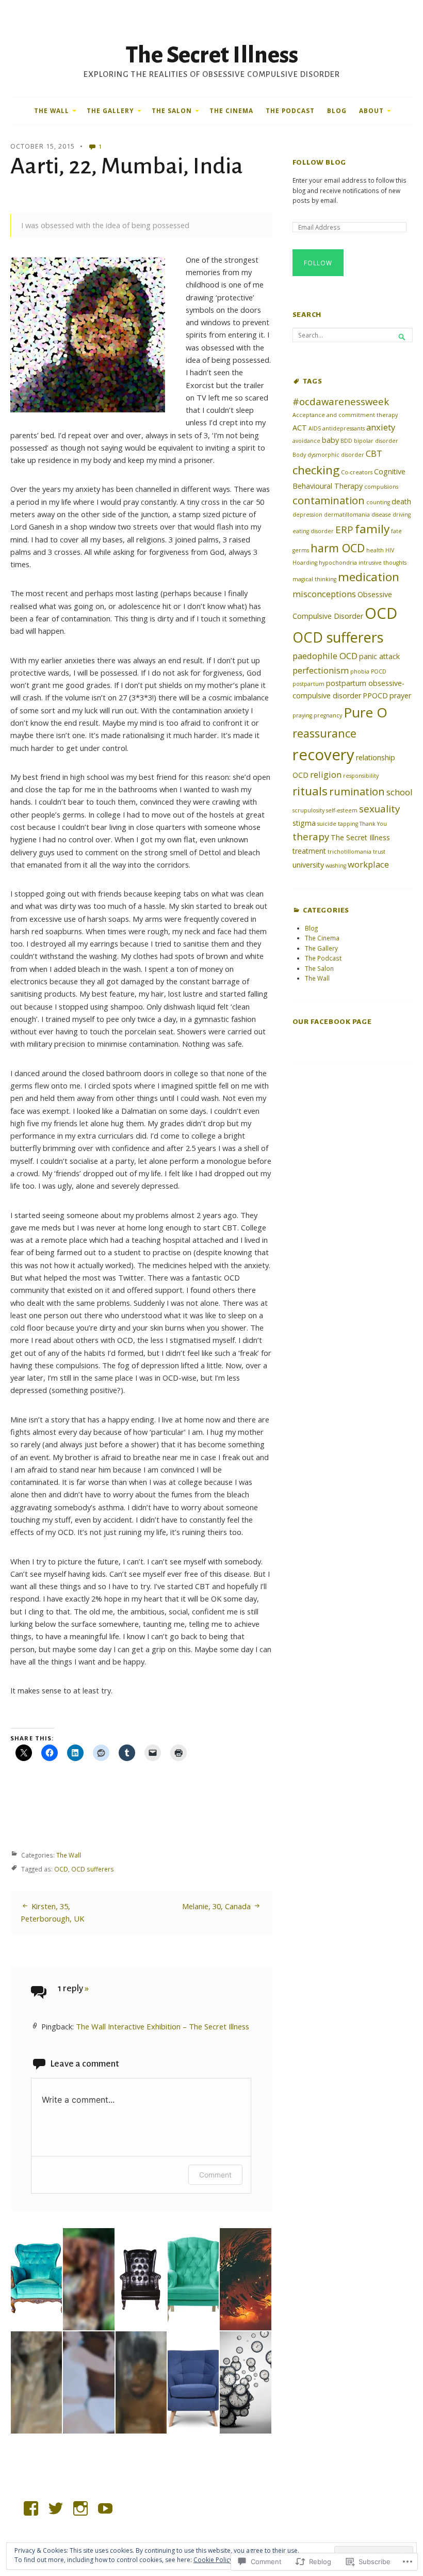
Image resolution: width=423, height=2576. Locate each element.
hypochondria (338, 563)
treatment (309, 851)
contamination (329, 500)
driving (402, 515)
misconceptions (324, 594)
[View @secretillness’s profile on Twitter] (56, 2508)
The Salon (172, 110)
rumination (357, 791)
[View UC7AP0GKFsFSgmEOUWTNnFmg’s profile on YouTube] (105, 2508)
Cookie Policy (213, 2560)
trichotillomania (349, 852)
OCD (61, 1869)
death (401, 501)
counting (378, 502)
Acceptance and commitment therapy (345, 415)
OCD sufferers (93, 1869)
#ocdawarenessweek (341, 401)
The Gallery (110, 110)
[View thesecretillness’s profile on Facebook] (31, 2508)
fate (396, 531)
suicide (327, 824)
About (371, 110)
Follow (318, 263)
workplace (368, 864)
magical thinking (314, 579)
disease (381, 515)
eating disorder (313, 531)
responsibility (361, 776)
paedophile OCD (325, 656)
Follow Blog (319, 162)
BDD (346, 441)
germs (301, 550)
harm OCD (338, 548)
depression (307, 515)
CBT (374, 453)
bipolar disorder (376, 441)
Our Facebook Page (332, 1022)
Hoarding (305, 563)
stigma (304, 823)
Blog (337, 110)
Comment (215, 2175)
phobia (360, 671)
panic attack (379, 656)
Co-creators (357, 472)
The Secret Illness (212, 55)
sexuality (379, 809)
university (308, 865)
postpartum (308, 684)
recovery (323, 755)
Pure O (365, 712)
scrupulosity (308, 810)
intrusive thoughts (383, 563)
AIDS (315, 428)
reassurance (324, 733)
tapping (348, 824)
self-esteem (342, 810)
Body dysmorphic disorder (328, 455)
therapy (311, 836)
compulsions (381, 487)
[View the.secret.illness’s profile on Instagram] (80, 2508)
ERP (344, 529)
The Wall (52, 110)
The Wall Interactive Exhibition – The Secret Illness (162, 2026)
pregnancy (328, 715)
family (372, 529)
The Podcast (290, 110)
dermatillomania (347, 515)
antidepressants (344, 428)
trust (379, 852)
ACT (300, 428)
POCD (379, 671)
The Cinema (231, 110)
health (375, 550)
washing (336, 866)
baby (330, 440)
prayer (400, 695)
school (400, 792)
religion (326, 774)
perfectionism (321, 670)
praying (302, 715)
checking (316, 470)
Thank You (373, 824)
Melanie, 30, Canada (216, 1906)
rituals (310, 791)
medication (369, 577)
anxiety (381, 427)
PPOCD (375, 695)
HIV (390, 550)
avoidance (306, 441)
